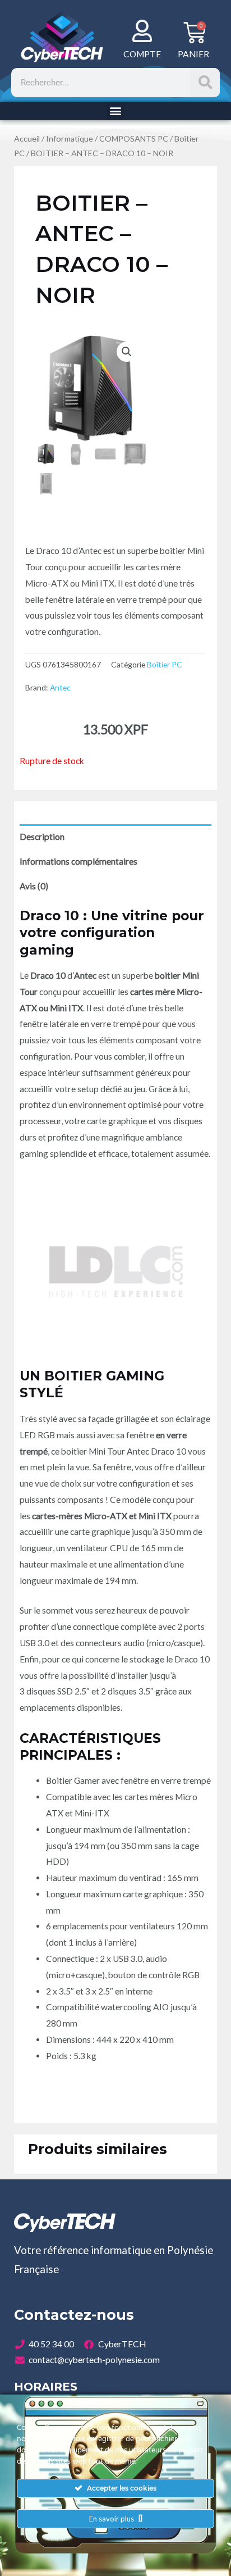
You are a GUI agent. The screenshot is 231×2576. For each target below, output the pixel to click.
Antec (60, 687)
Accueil (27, 138)
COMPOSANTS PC (134, 138)
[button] (116, 111)
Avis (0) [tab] (34, 886)
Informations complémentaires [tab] (78, 861)
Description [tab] (42, 837)
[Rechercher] (205, 83)
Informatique (70, 138)
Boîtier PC (165, 664)
